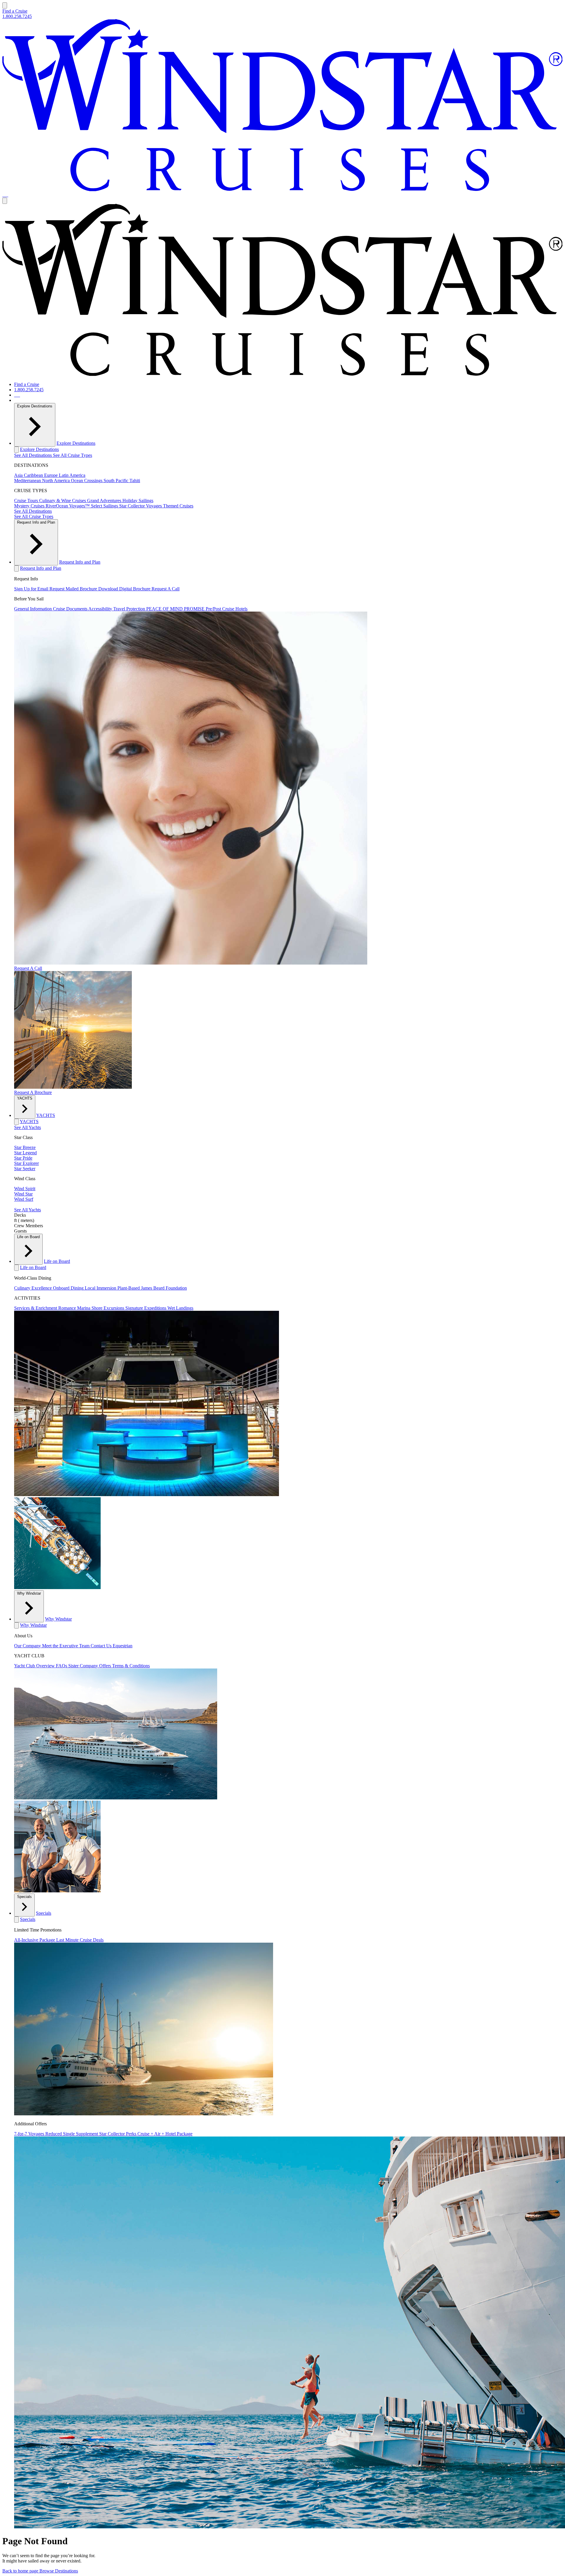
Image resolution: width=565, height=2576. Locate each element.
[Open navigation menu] (5, 5)
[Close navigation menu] (5, 201)
